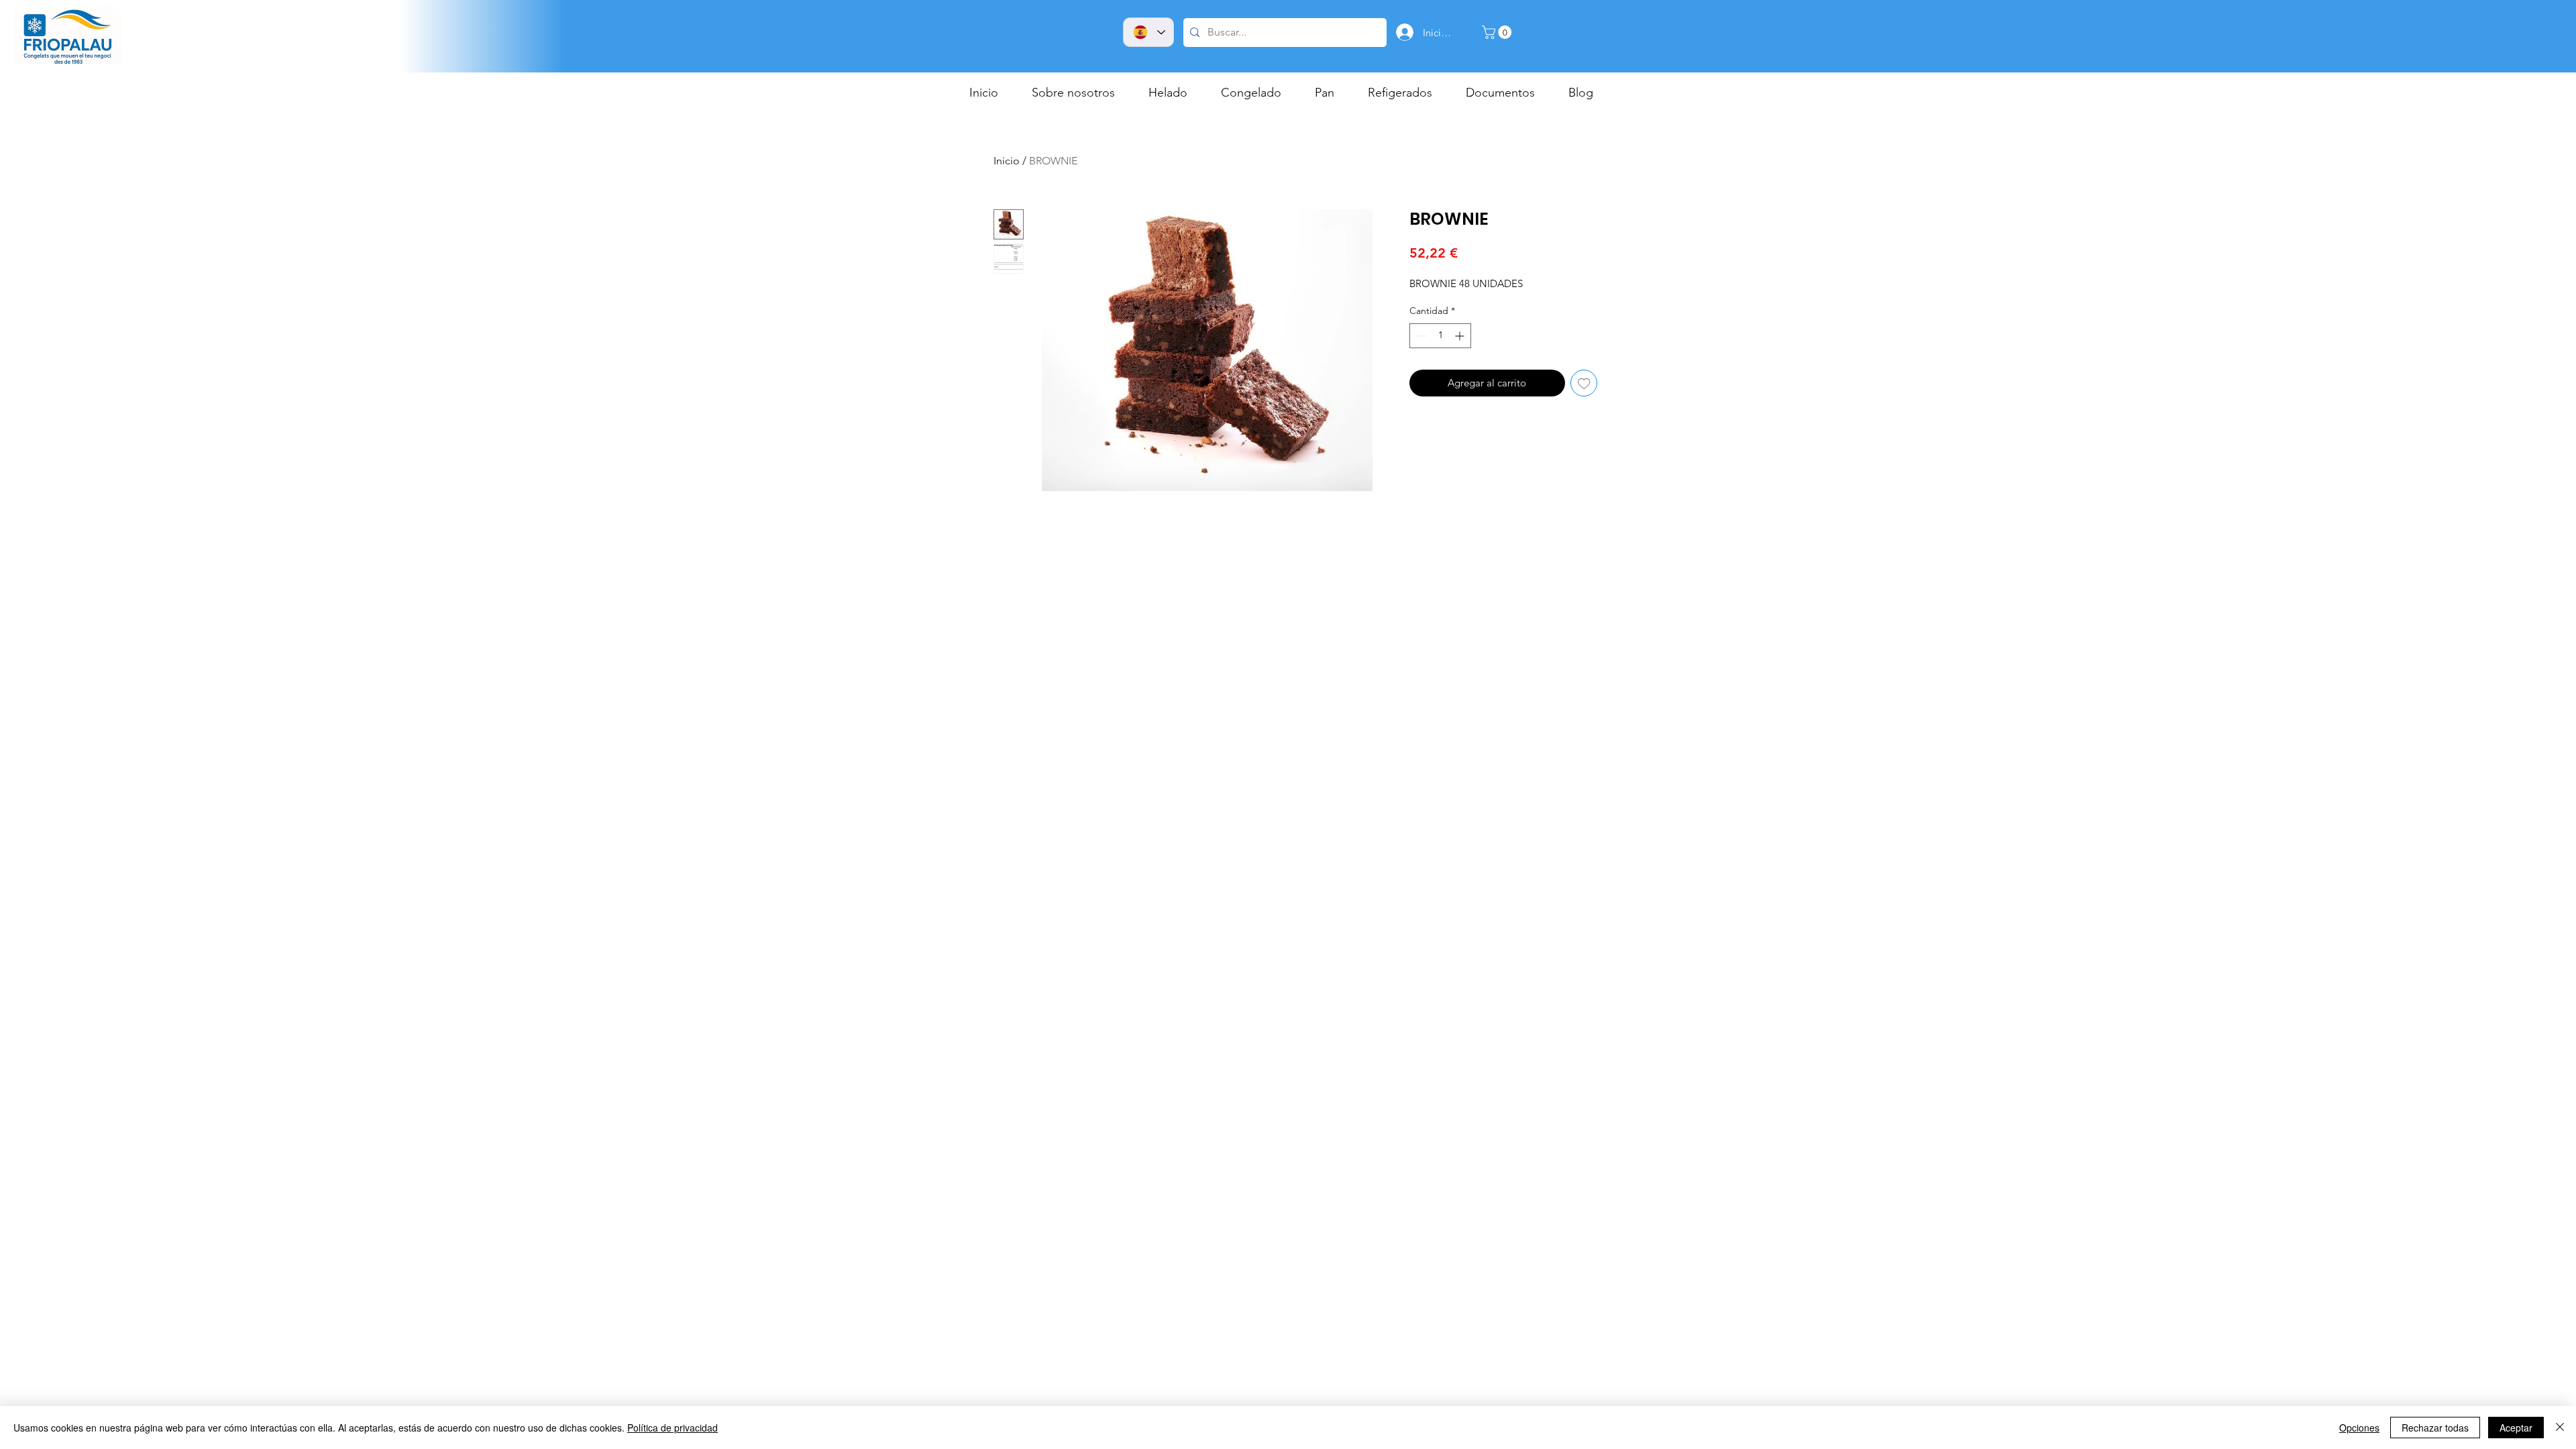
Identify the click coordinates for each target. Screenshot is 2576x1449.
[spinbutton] (1440, 336)
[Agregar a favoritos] (1584, 383)
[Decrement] (1420, 336)
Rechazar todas (2435, 1428)
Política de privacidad (673, 1428)
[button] (1498, 32)
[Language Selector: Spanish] (1148, 32)
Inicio (1007, 161)
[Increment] (1461, 336)
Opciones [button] (2359, 1428)
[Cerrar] (2560, 1428)
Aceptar (2516, 1428)
